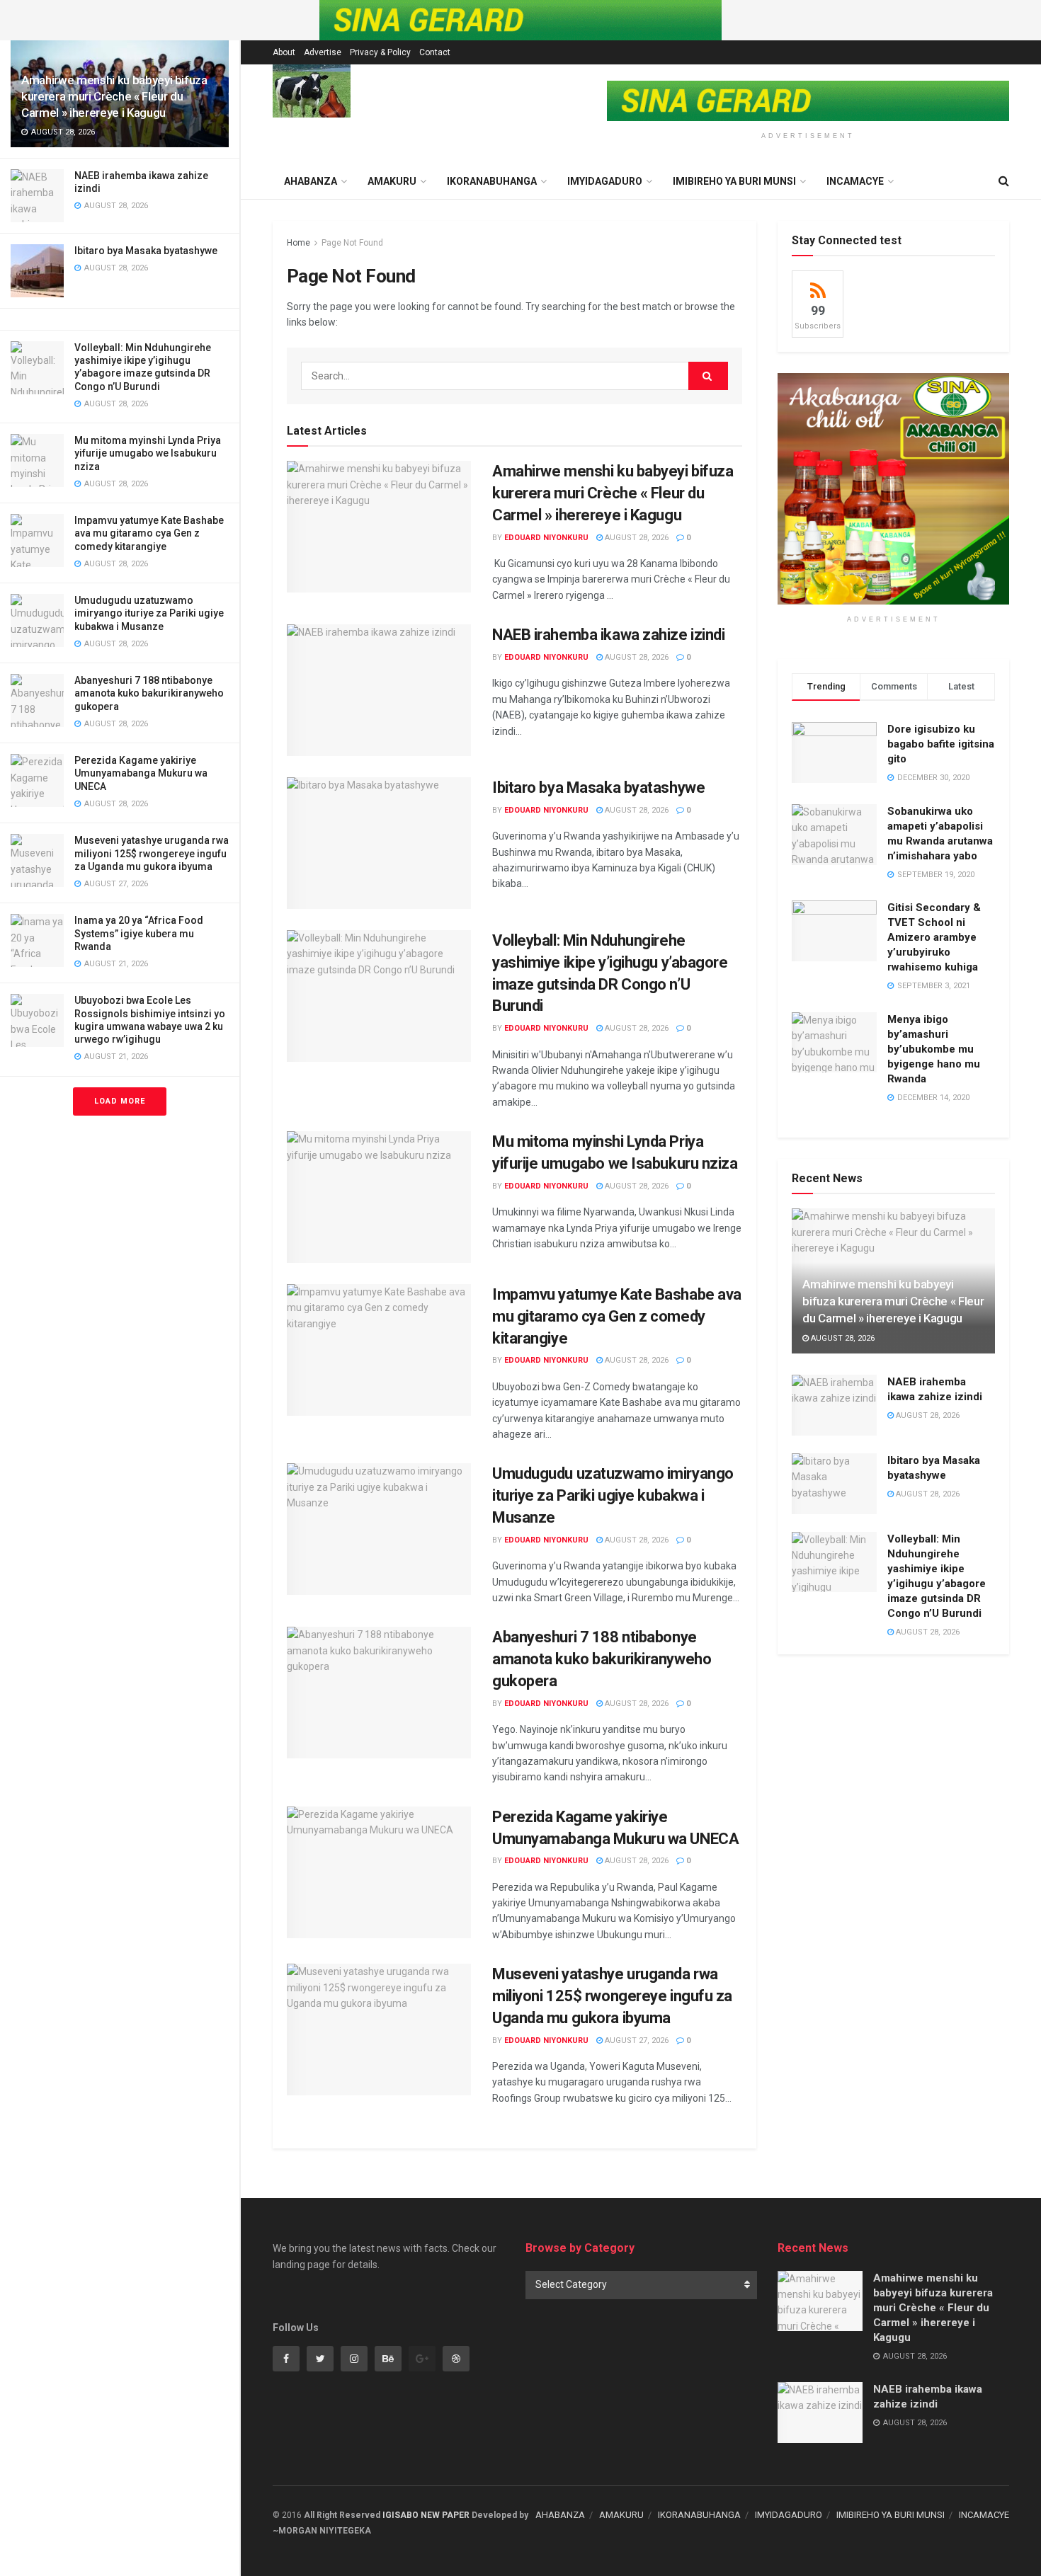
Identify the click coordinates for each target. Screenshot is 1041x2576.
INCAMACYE (855, 181)
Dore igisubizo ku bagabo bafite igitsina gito (941, 744)
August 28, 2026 (636, 538)
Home (298, 243)
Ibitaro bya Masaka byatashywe (146, 251)
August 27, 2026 (636, 2040)
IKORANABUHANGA (492, 181)
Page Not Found (352, 243)
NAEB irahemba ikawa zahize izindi (608, 635)
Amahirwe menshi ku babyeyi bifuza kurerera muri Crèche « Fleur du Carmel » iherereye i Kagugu (114, 96)
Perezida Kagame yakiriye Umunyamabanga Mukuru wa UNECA (141, 773)
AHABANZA (560, 2515)
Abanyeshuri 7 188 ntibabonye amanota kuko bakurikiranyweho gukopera (149, 693)
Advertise (323, 52)
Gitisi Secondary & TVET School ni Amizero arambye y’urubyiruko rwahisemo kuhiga (934, 937)
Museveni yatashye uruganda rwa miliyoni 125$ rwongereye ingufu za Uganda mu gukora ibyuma (152, 853)
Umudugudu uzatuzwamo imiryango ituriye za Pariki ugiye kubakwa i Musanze (149, 613)
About (284, 52)
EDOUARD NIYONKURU (546, 538)
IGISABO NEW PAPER (426, 2515)
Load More (120, 1101)
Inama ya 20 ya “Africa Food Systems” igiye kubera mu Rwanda (139, 933)
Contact (435, 52)
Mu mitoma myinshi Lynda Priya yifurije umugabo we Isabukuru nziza (148, 453)
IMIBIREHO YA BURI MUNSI (734, 181)
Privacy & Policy (380, 52)
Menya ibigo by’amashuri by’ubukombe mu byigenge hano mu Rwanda (934, 1049)
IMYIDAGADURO (605, 181)
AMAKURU (392, 181)
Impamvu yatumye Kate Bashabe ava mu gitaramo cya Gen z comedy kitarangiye (149, 533)
